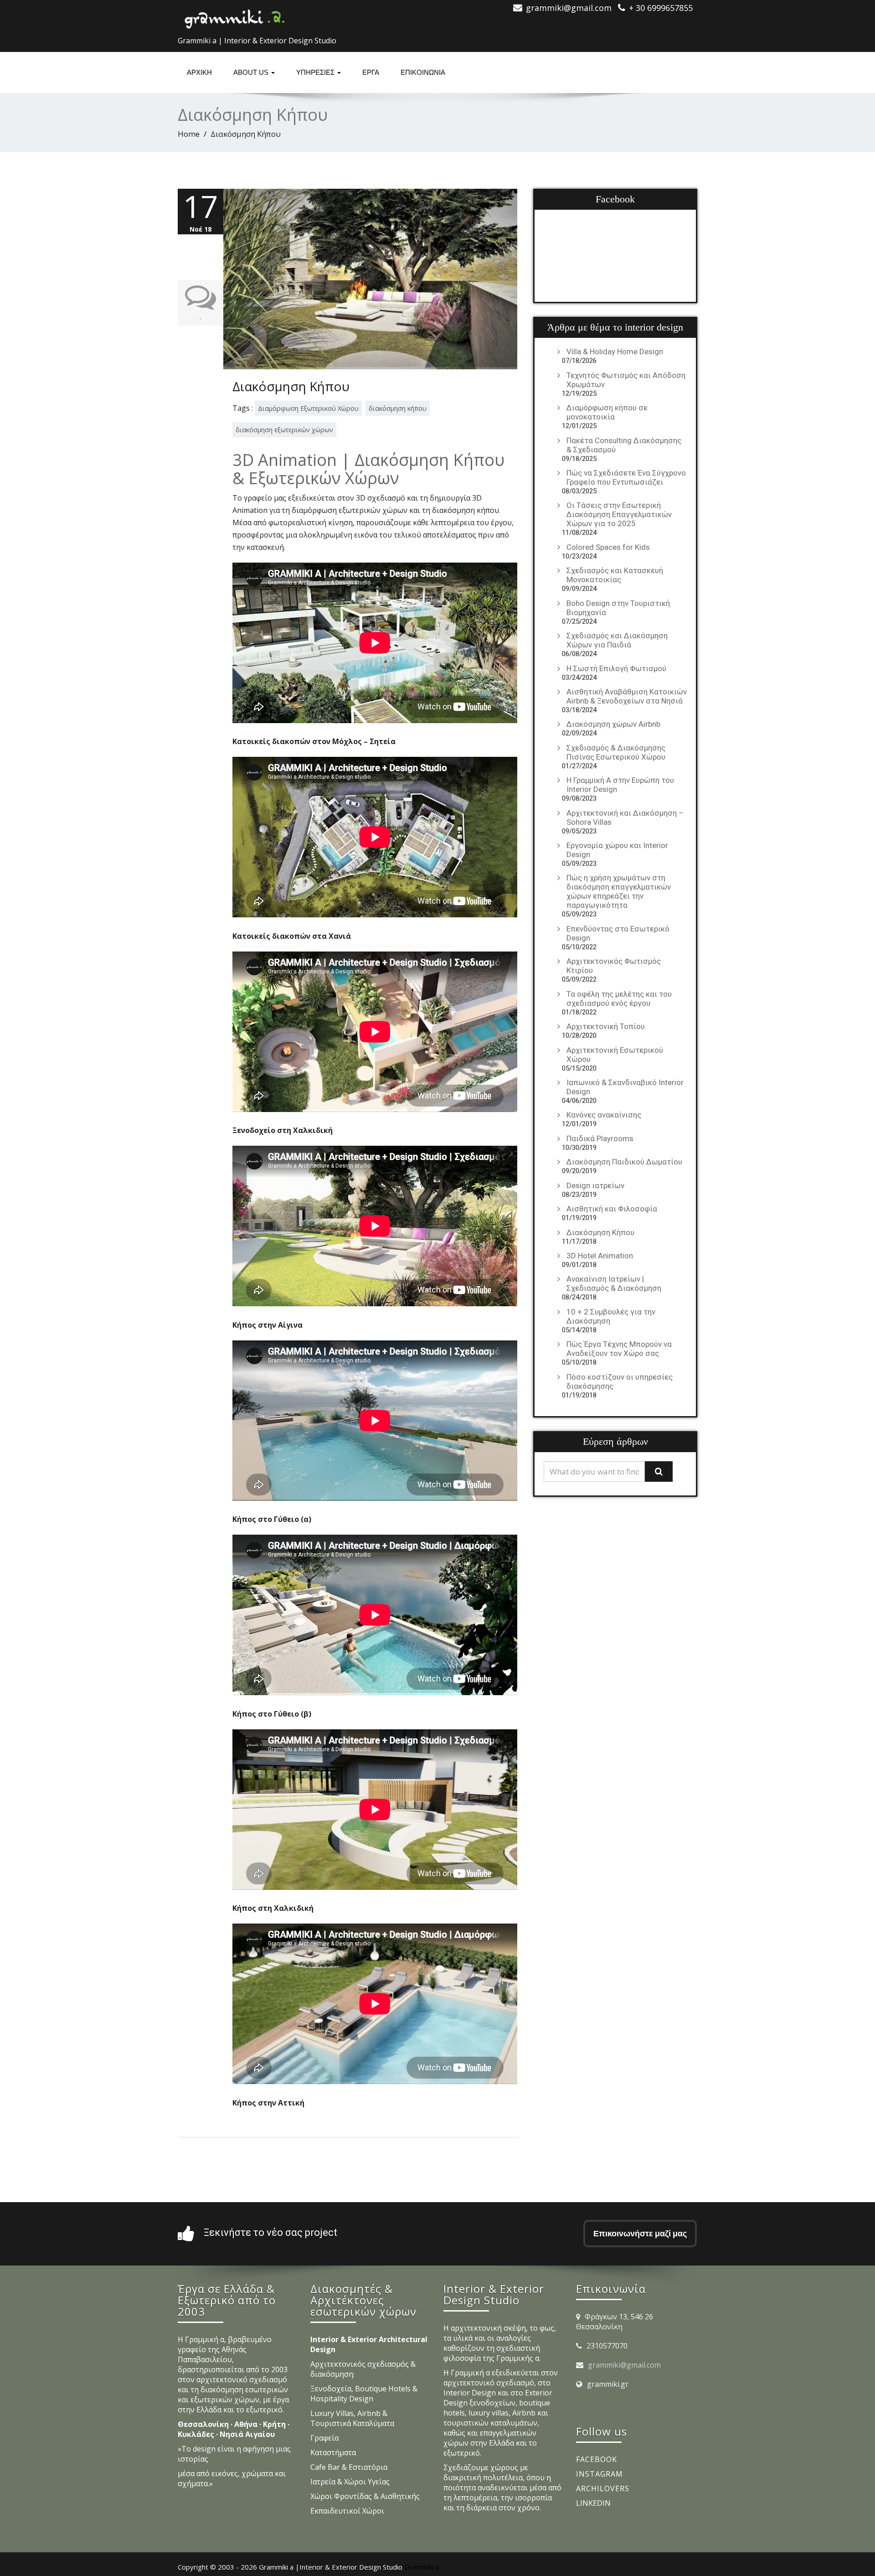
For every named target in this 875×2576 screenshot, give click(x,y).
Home (189, 134)
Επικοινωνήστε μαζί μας (640, 2233)
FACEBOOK (597, 2459)
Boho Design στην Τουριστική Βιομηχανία (618, 608)
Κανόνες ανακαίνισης (604, 1115)
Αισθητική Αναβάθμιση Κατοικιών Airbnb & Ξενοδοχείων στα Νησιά (627, 696)
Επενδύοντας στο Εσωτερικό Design (618, 933)
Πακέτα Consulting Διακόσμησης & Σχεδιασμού (624, 445)
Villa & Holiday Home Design (615, 352)
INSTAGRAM (600, 2474)
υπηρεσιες (316, 72)
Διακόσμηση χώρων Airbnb (613, 724)
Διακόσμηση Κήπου (291, 386)
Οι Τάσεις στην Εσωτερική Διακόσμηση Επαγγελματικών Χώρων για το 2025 (619, 514)
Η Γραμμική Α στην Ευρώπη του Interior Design (620, 785)
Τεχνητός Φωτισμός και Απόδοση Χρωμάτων (626, 380)
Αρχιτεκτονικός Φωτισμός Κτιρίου (614, 966)
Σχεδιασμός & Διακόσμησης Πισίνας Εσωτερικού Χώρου (616, 752)
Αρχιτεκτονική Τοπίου (606, 1026)
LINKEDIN (593, 2503)
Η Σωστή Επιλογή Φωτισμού (616, 668)
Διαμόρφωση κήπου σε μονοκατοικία (607, 412)
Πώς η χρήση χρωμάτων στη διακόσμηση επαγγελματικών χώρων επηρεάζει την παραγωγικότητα (619, 891)
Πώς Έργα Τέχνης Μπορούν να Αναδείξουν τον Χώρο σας (619, 1349)
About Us (252, 72)
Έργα (371, 72)
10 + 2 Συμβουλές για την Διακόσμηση (611, 1316)
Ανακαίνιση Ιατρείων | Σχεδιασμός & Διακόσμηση (614, 1283)
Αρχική (199, 72)
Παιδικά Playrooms (600, 1138)
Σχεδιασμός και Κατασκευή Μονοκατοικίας (615, 575)
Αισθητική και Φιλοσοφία (612, 1209)
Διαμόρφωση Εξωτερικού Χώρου (308, 408)
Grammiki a (422, 2567)
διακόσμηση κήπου (398, 408)
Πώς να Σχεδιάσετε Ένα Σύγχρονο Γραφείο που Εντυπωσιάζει (626, 477)
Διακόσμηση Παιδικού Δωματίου (624, 1162)
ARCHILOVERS (603, 2488)
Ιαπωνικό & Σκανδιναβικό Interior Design (625, 1087)
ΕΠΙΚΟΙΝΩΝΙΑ (423, 72)
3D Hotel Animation (600, 1256)
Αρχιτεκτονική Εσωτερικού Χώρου (615, 1055)
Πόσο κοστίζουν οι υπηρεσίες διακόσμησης (620, 1381)
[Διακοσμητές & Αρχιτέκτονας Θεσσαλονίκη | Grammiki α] (235, 16)
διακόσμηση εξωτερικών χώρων (284, 430)
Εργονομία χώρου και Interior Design (617, 850)
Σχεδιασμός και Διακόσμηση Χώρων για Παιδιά (617, 640)
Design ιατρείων (595, 1185)
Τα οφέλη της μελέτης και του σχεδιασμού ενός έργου (619, 998)
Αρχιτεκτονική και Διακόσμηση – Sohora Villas (625, 817)
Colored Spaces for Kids (608, 547)
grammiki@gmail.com (624, 2365)
